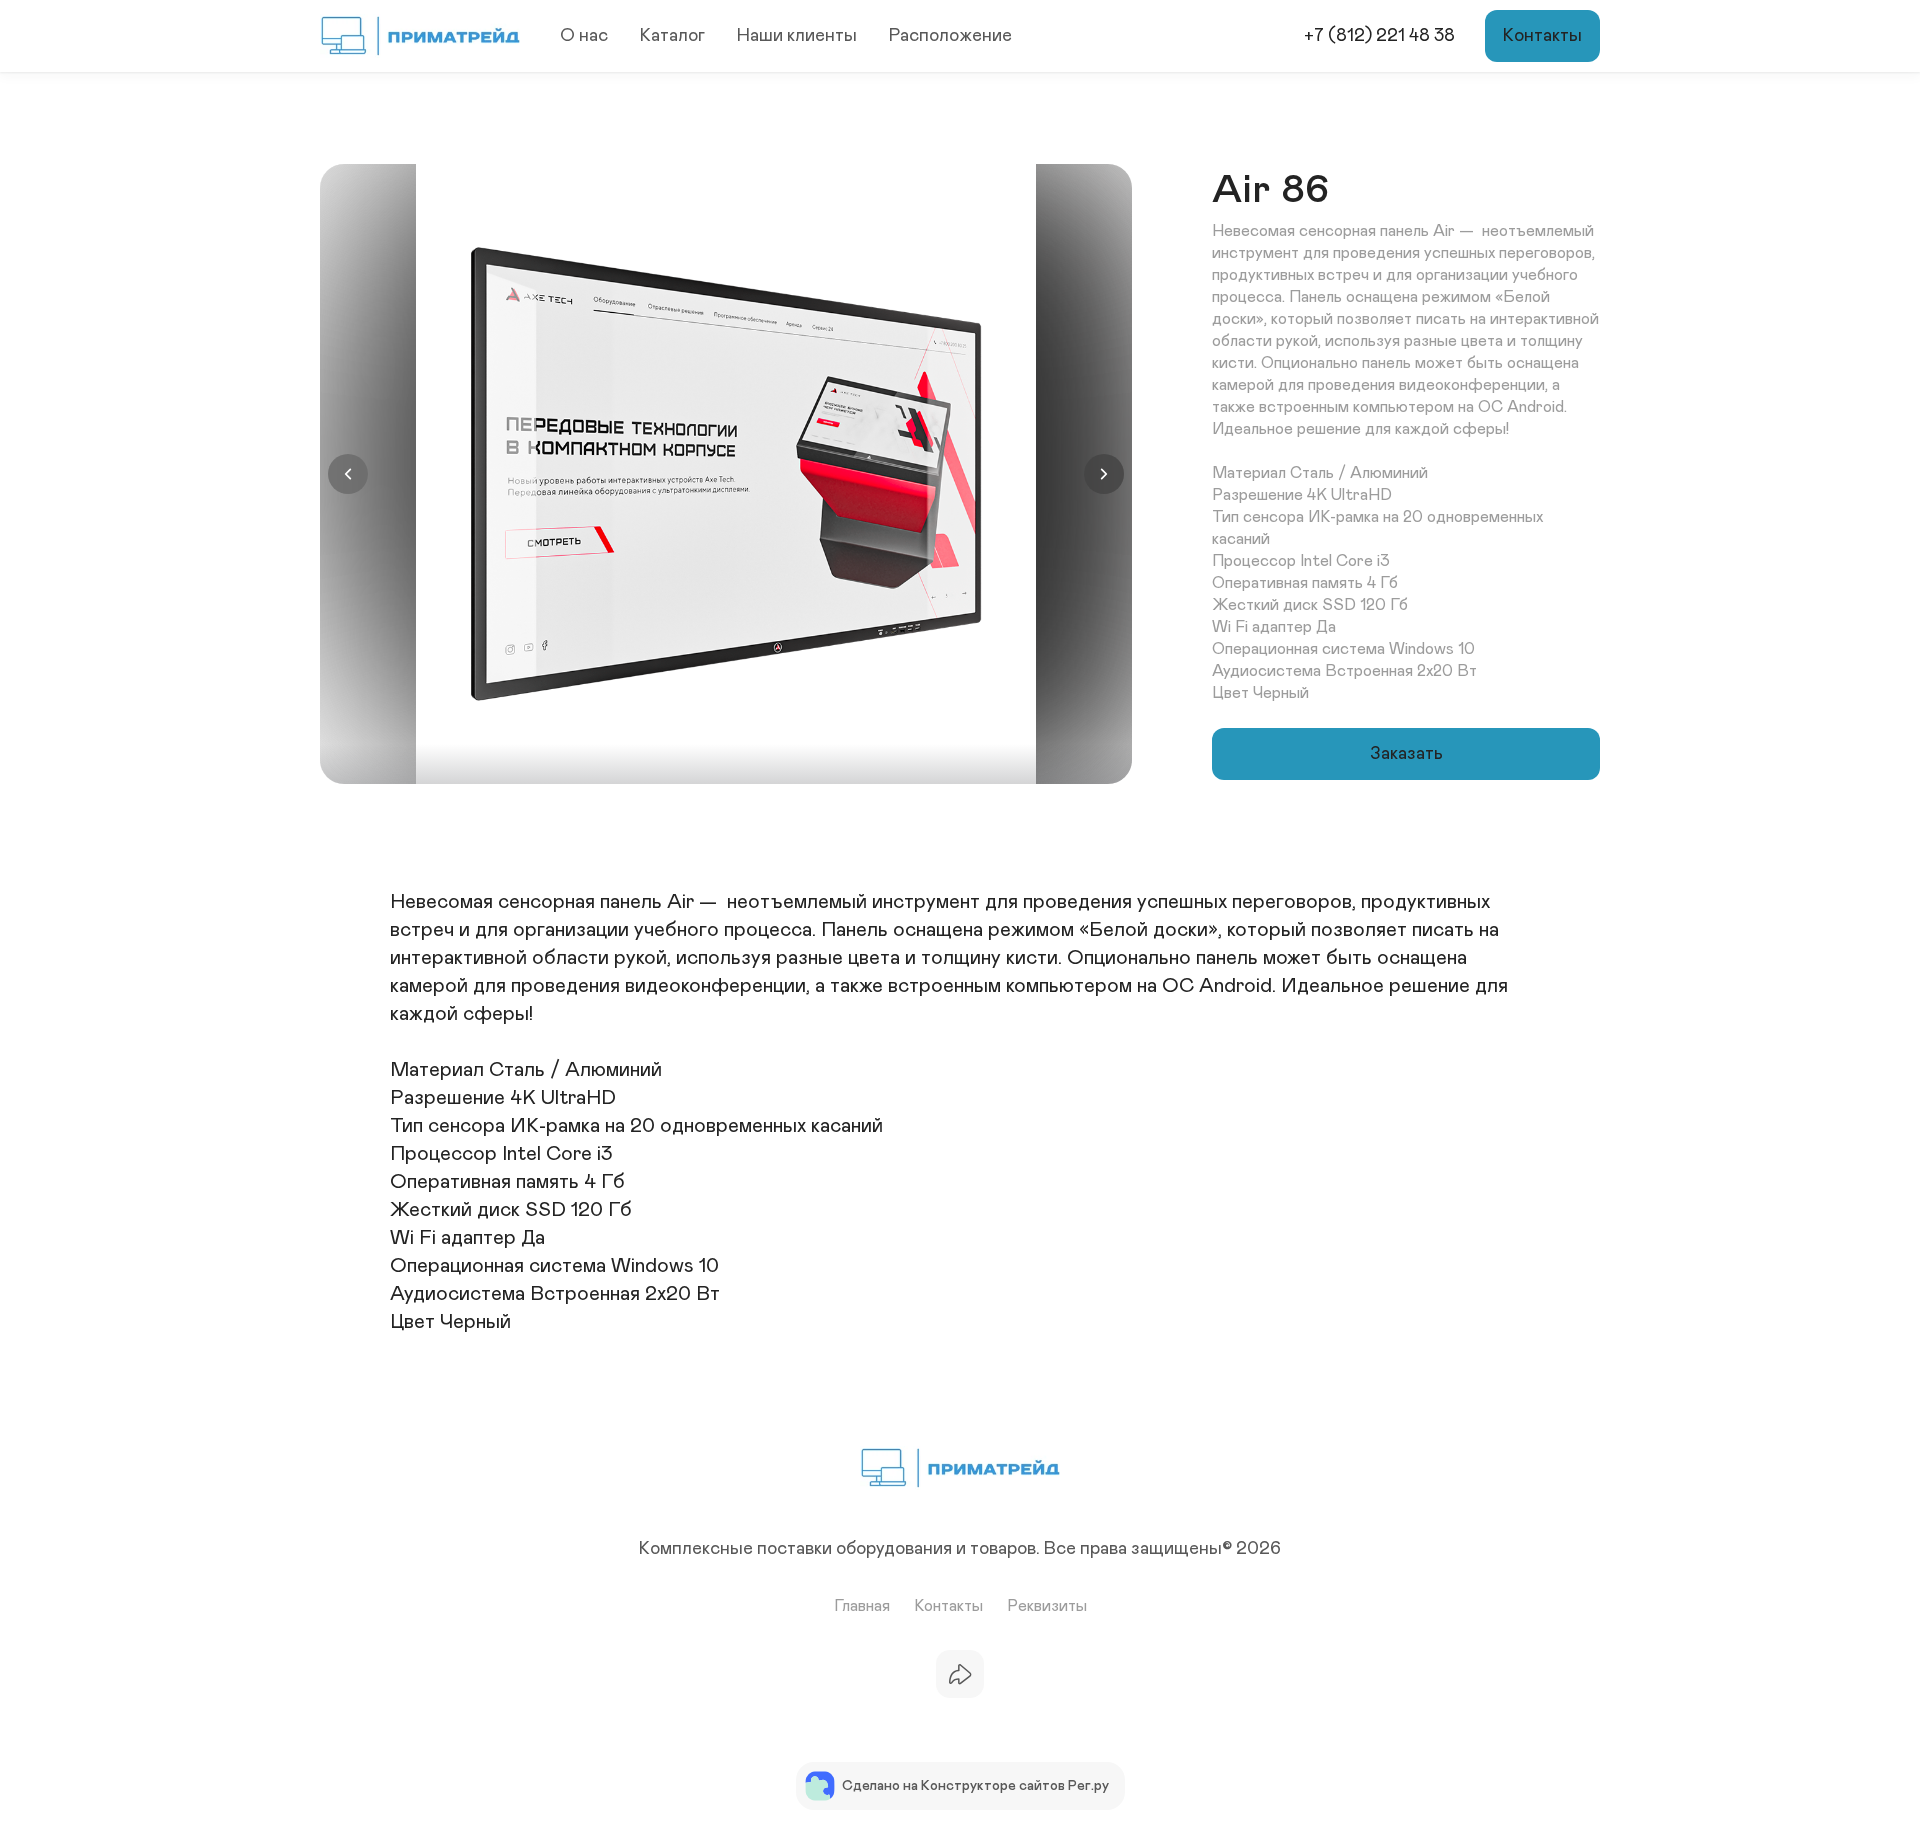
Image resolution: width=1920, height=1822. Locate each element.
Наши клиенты (797, 36)
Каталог (672, 36)
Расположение (950, 36)
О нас (584, 36)
